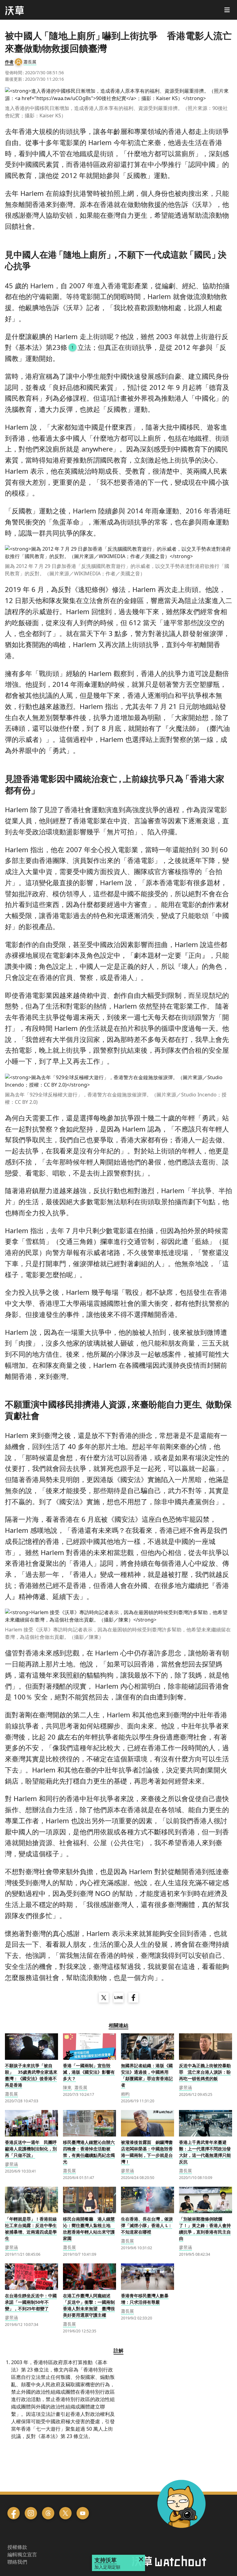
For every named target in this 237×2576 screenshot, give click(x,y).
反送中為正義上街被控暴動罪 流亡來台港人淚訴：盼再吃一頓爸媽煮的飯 (205, 2072)
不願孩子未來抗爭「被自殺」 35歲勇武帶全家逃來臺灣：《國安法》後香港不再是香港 (31, 2075)
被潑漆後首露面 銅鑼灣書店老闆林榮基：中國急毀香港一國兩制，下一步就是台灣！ (147, 2152)
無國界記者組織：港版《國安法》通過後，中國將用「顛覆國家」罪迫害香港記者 (147, 2075)
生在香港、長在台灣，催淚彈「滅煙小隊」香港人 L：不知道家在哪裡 (147, 2225)
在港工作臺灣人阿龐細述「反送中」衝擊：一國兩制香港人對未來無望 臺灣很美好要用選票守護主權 (89, 2305)
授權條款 (17, 2547)
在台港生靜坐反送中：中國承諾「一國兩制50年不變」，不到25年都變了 (31, 2302)
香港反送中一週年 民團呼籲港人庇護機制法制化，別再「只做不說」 (31, 2149)
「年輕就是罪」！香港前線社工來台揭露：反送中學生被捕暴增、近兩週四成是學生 (31, 2229)
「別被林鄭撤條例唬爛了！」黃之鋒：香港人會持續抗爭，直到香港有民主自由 (205, 2229)
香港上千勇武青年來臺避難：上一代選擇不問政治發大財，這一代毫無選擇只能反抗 (205, 2152)
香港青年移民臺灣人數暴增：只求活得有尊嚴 (145, 2299)
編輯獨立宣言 (22, 2554)
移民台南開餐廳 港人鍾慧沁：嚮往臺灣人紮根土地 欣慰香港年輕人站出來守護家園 (89, 2229)
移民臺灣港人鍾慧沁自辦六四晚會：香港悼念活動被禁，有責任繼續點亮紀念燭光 (89, 2152)
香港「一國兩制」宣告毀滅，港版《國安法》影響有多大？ (89, 2072)
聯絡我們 (17, 2562)
